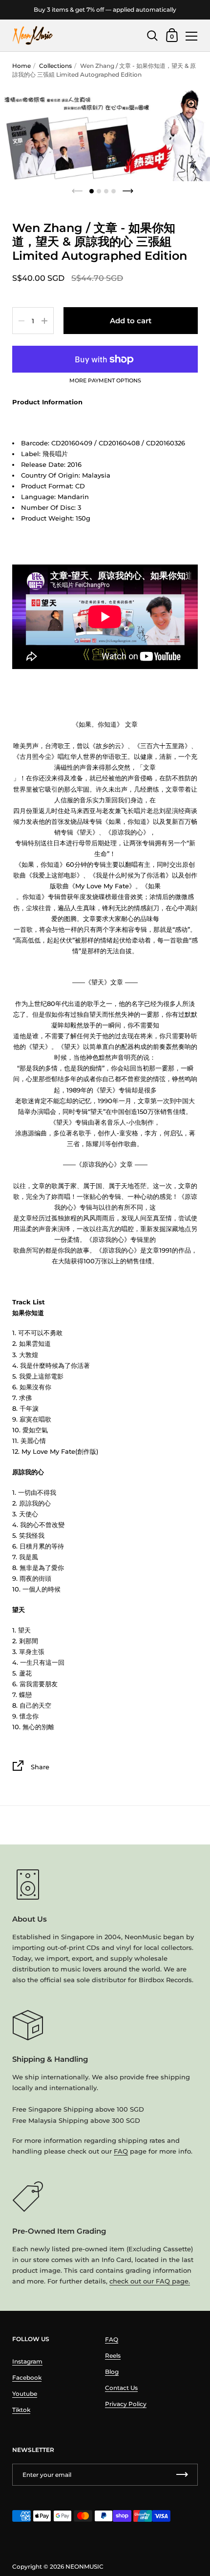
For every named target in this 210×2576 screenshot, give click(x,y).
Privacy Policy (126, 2404)
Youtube (25, 2394)
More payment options (105, 381)
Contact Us (121, 2388)
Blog (112, 2372)
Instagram (27, 2361)
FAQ (121, 2151)
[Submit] (182, 2475)
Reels (113, 2356)
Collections (55, 66)
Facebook (27, 2377)
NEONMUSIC (84, 2566)
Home (21, 66)
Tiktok (21, 2410)
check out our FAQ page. (150, 2281)
